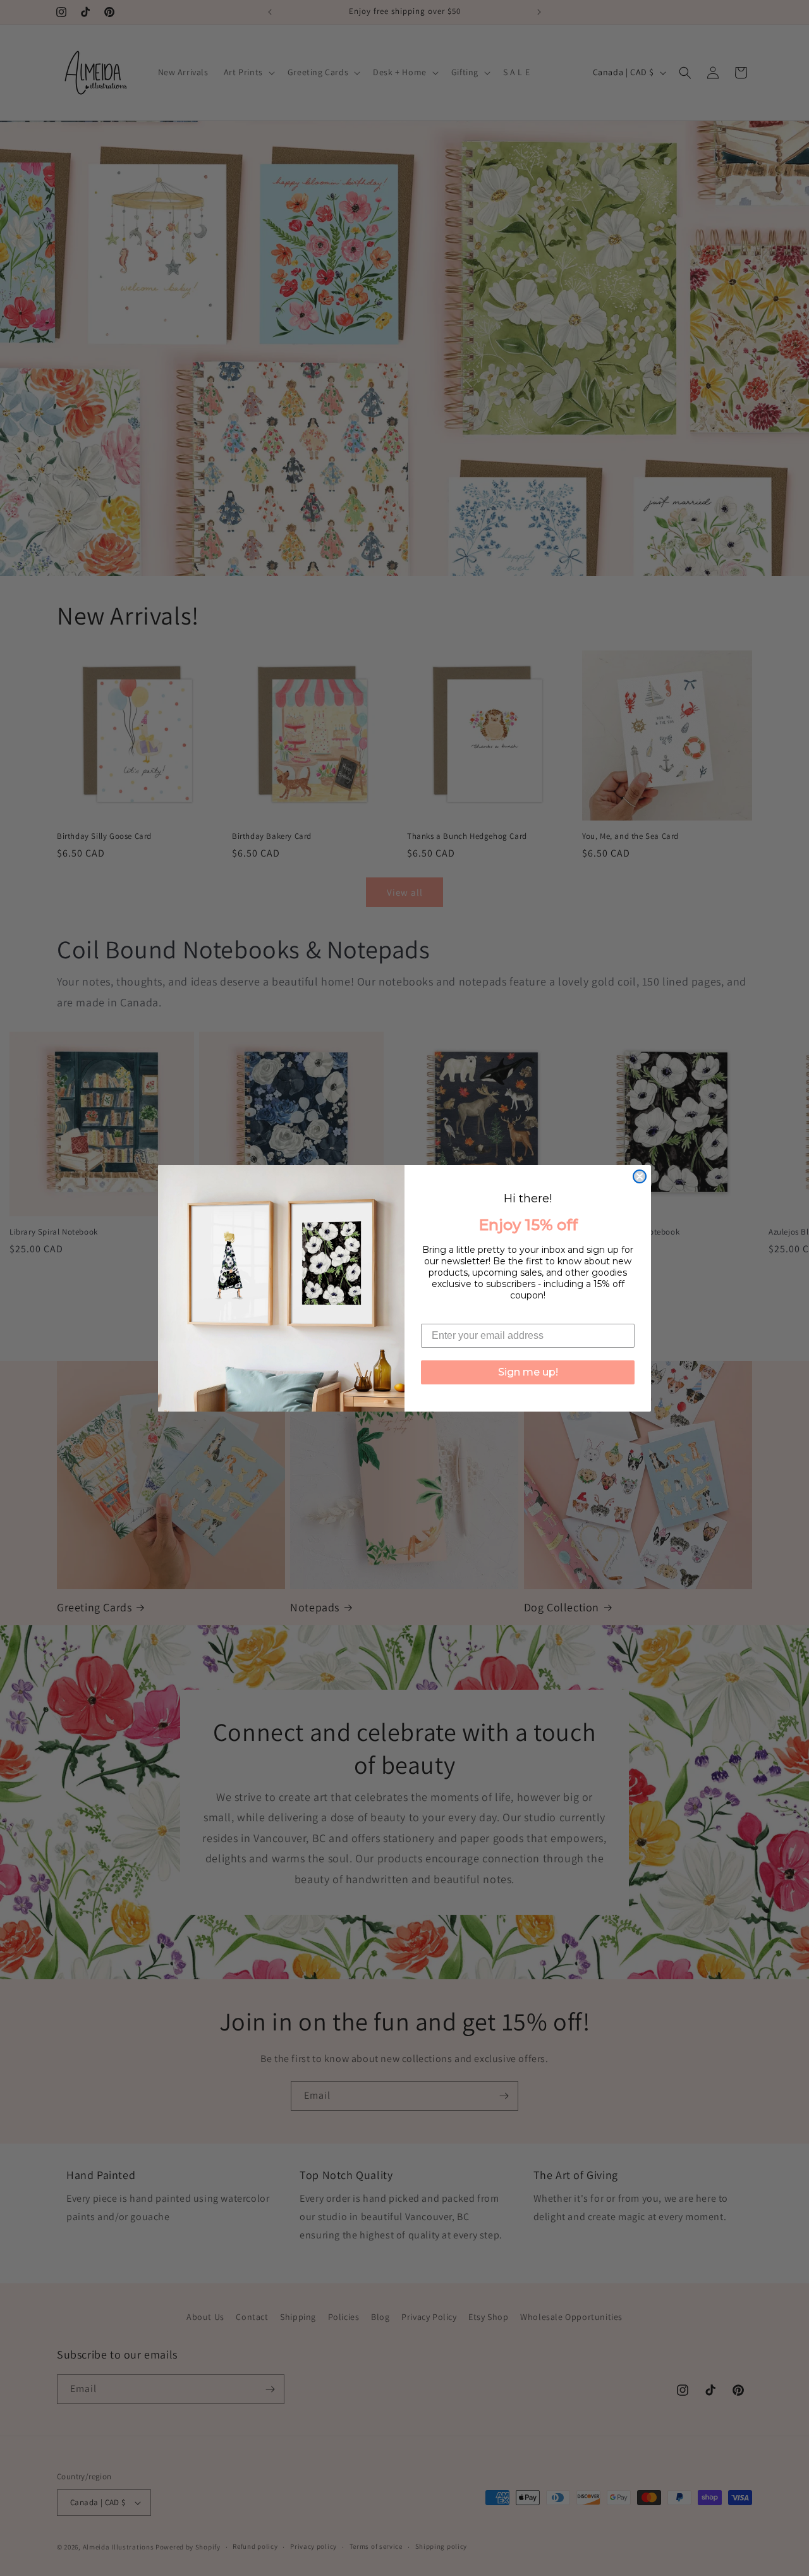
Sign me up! (528, 1372)
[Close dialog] (640, 1176)
